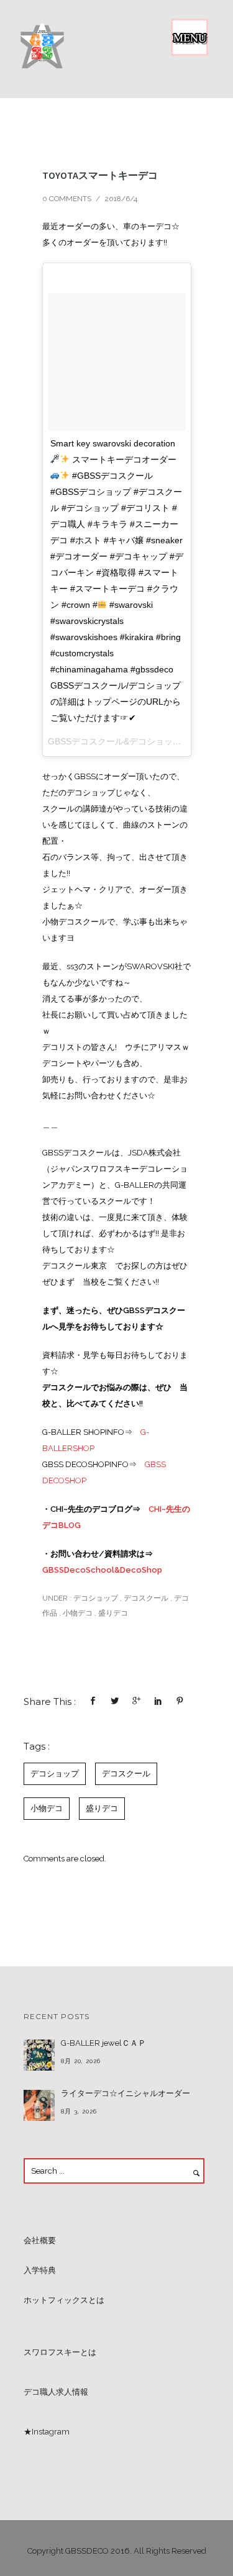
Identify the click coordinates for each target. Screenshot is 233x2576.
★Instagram (47, 2432)
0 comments (67, 199)
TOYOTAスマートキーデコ (100, 175)
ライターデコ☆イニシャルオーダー (126, 2093)
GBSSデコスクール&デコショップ (115, 741)
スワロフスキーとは (60, 2352)
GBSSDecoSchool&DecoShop (102, 1570)
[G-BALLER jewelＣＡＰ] (39, 2055)
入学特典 (40, 2270)
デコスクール (146, 1598)
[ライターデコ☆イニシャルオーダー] (39, 2105)
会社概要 (40, 2240)
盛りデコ (113, 1613)
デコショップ (95, 1598)
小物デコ (78, 1613)
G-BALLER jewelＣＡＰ (103, 2043)
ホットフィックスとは (64, 2300)
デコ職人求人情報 (56, 2392)
